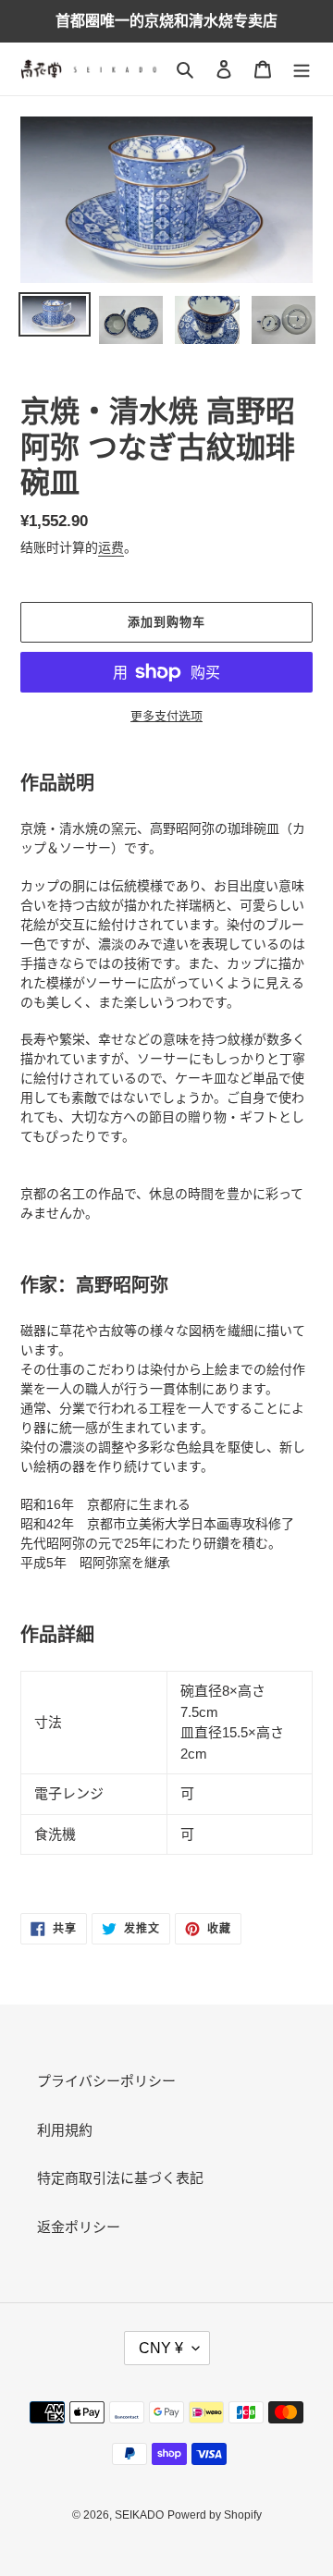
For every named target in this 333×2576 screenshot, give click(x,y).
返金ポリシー (79, 2227)
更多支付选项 (166, 716)
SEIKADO (139, 2515)
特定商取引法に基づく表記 (120, 2178)
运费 (111, 547)
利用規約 (65, 2130)
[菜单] (302, 69)
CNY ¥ (161, 2348)
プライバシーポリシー (106, 2081)
